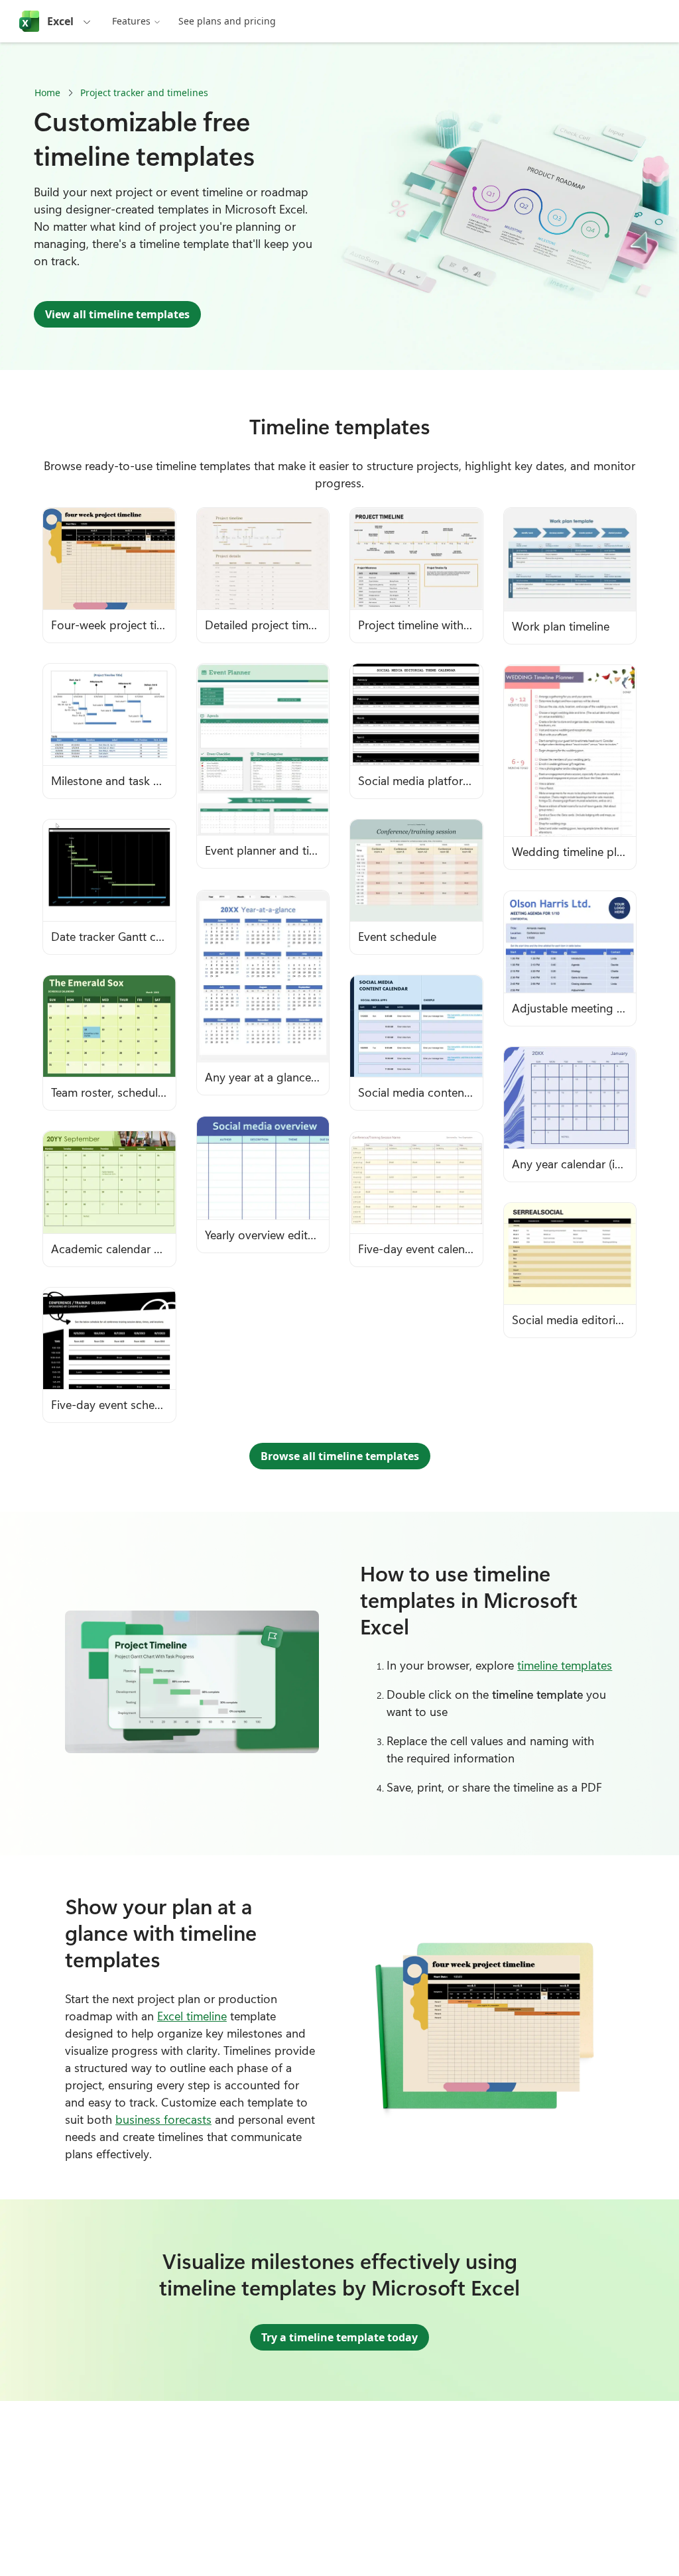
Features (131, 21)
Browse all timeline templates (340, 1456)
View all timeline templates (117, 314)
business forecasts (163, 2119)
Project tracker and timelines (144, 92)
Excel (60, 21)
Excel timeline (192, 2016)
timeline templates (565, 1665)
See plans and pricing (227, 21)
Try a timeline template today (339, 2337)
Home (47, 92)
